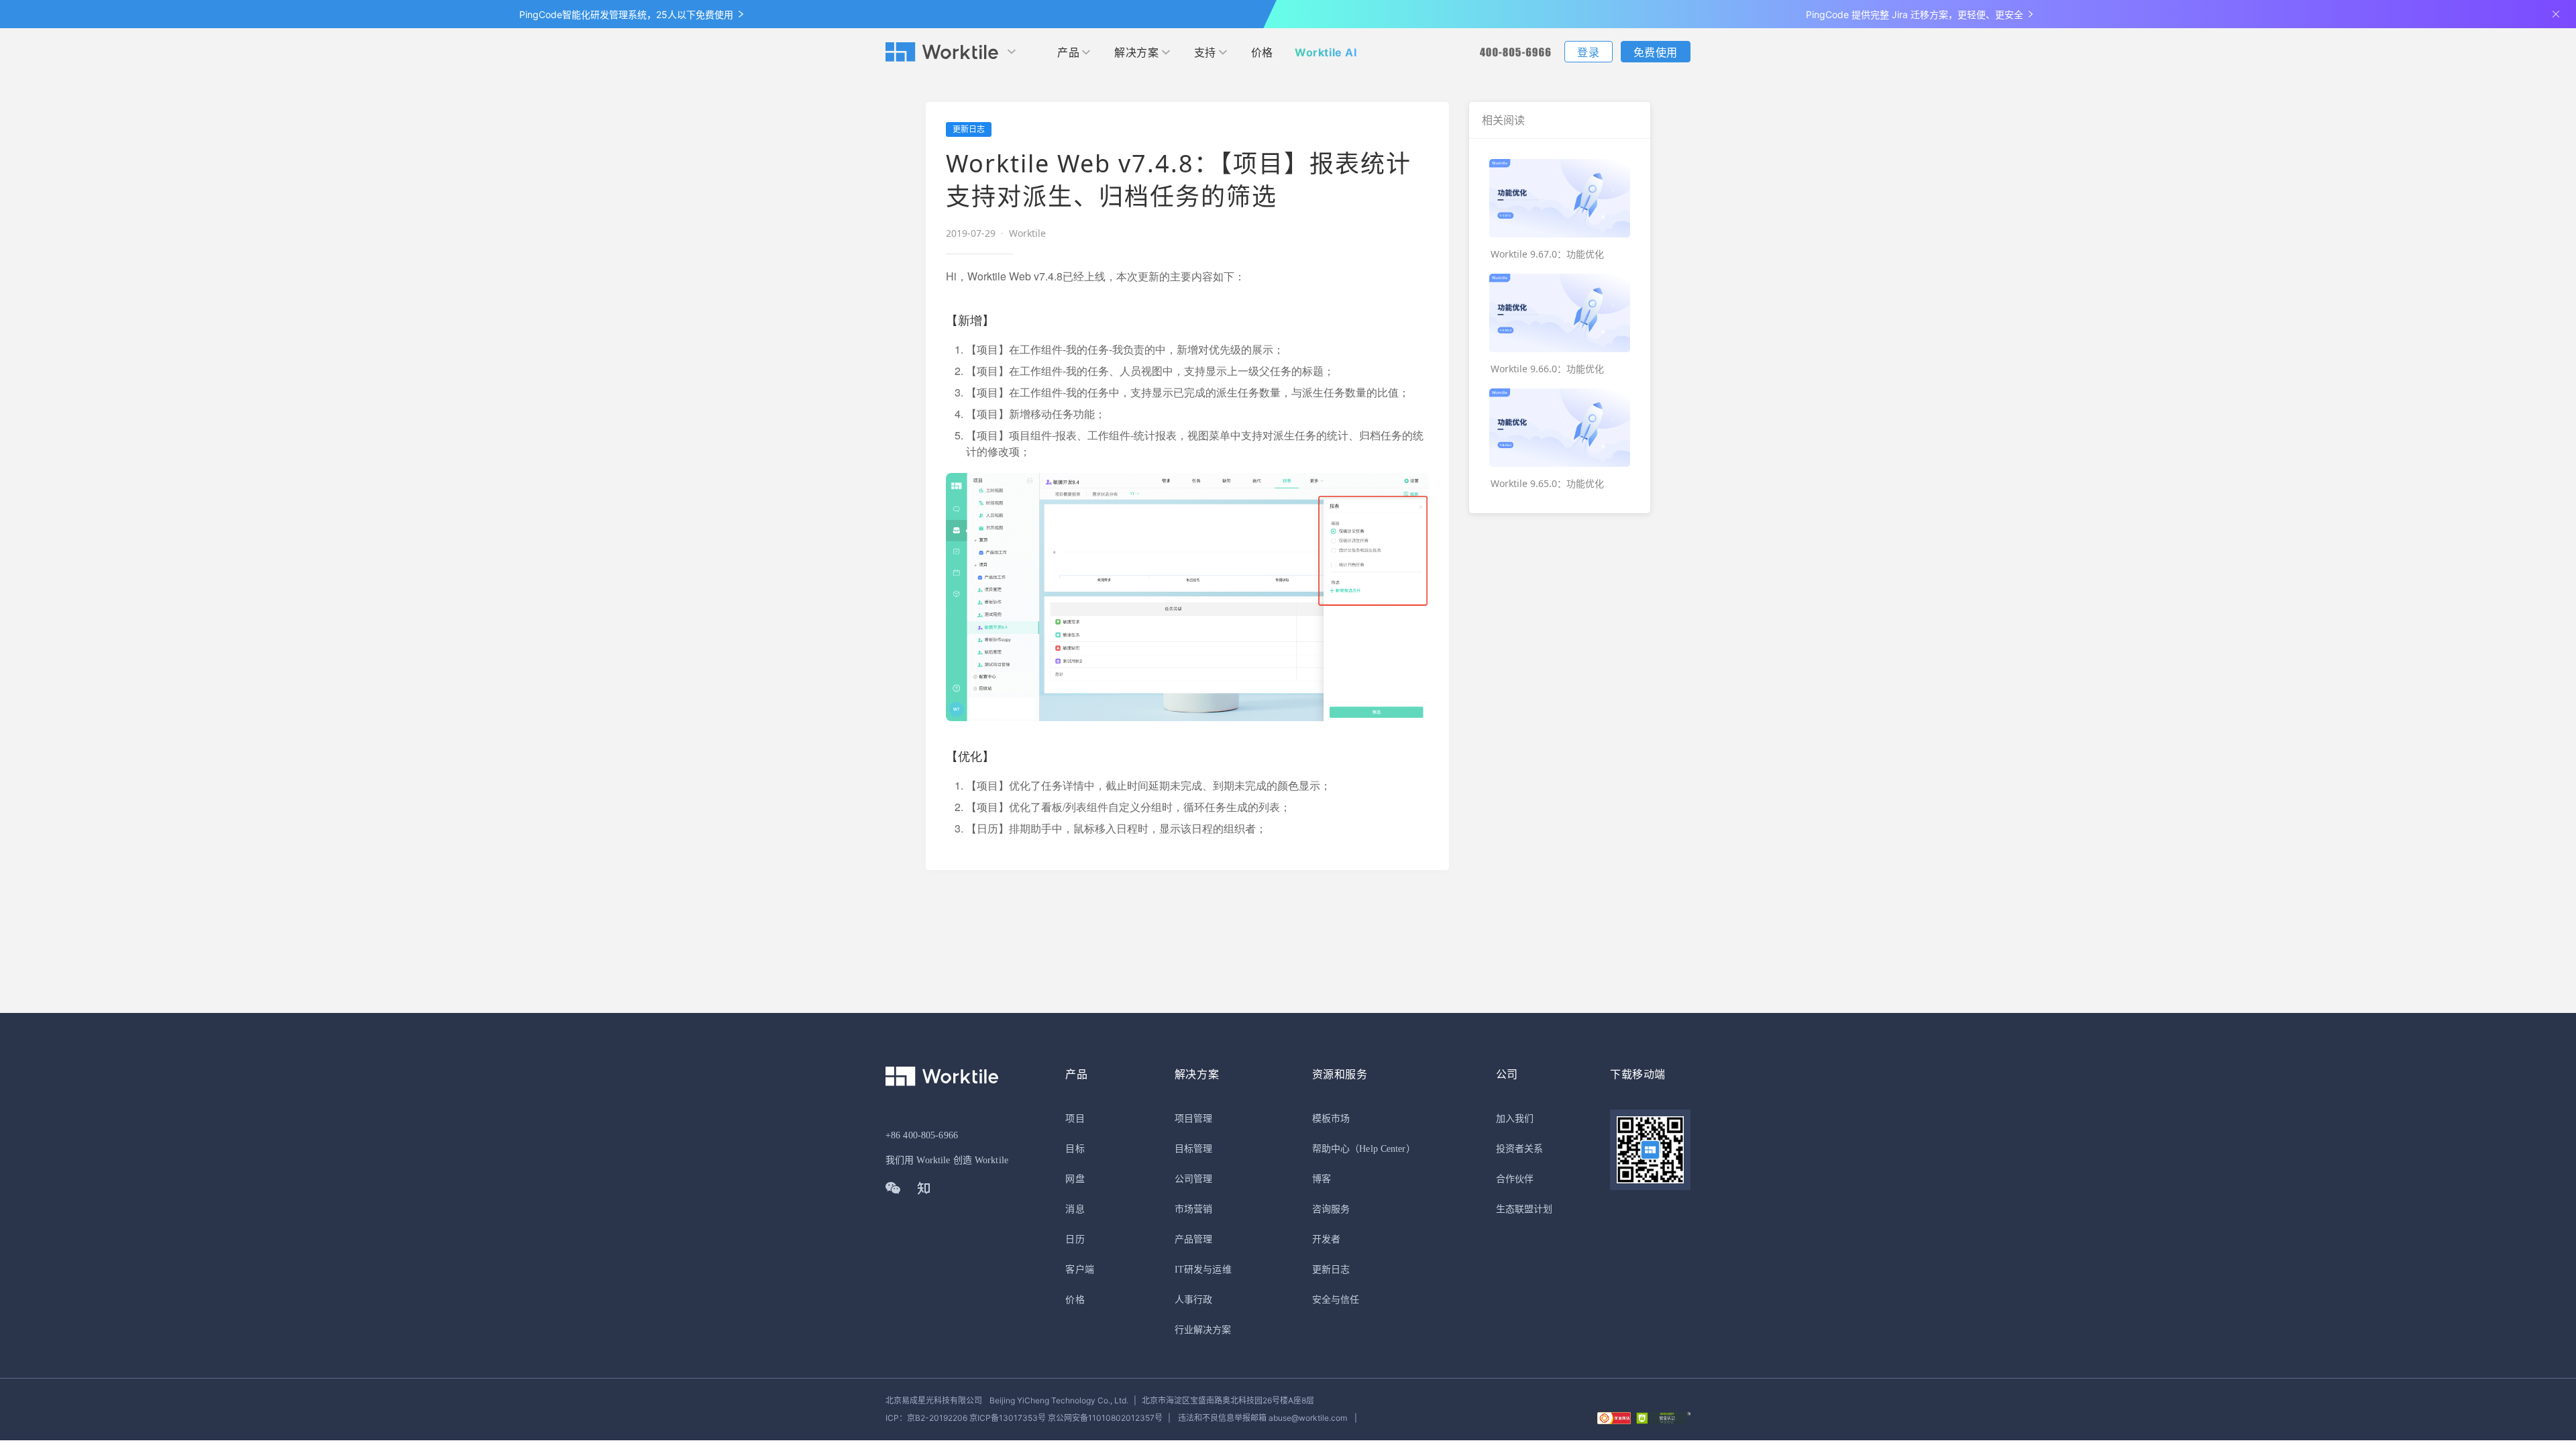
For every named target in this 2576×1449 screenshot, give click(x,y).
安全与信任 (1336, 1300)
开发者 (1326, 1239)
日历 (1075, 1239)
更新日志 (1331, 1270)
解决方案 (1136, 52)
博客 (1322, 1179)
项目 (1075, 1119)
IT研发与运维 (1203, 1270)
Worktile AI (1326, 52)
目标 (1075, 1149)
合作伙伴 (1515, 1179)
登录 (1588, 52)
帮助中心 (1331, 1149)
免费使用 (1656, 52)
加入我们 (1515, 1119)
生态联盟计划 (1524, 1209)
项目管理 (1193, 1119)
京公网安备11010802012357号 (1024, 1418)
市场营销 (1193, 1209)
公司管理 (1193, 1179)
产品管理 (1193, 1239)
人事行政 (1193, 1300)
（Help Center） (1383, 1149)
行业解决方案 (1203, 1330)
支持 (1205, 52)
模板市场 (1331, 1119)
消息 (1075, 1209)
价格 (1262, 52)
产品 (1068, 52)
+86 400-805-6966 (922, 1135)
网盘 (1075, 1179)
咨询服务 (1331, 1209)
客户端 (1079, 1270)
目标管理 (1193, 1149)
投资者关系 (1520, 1149)
